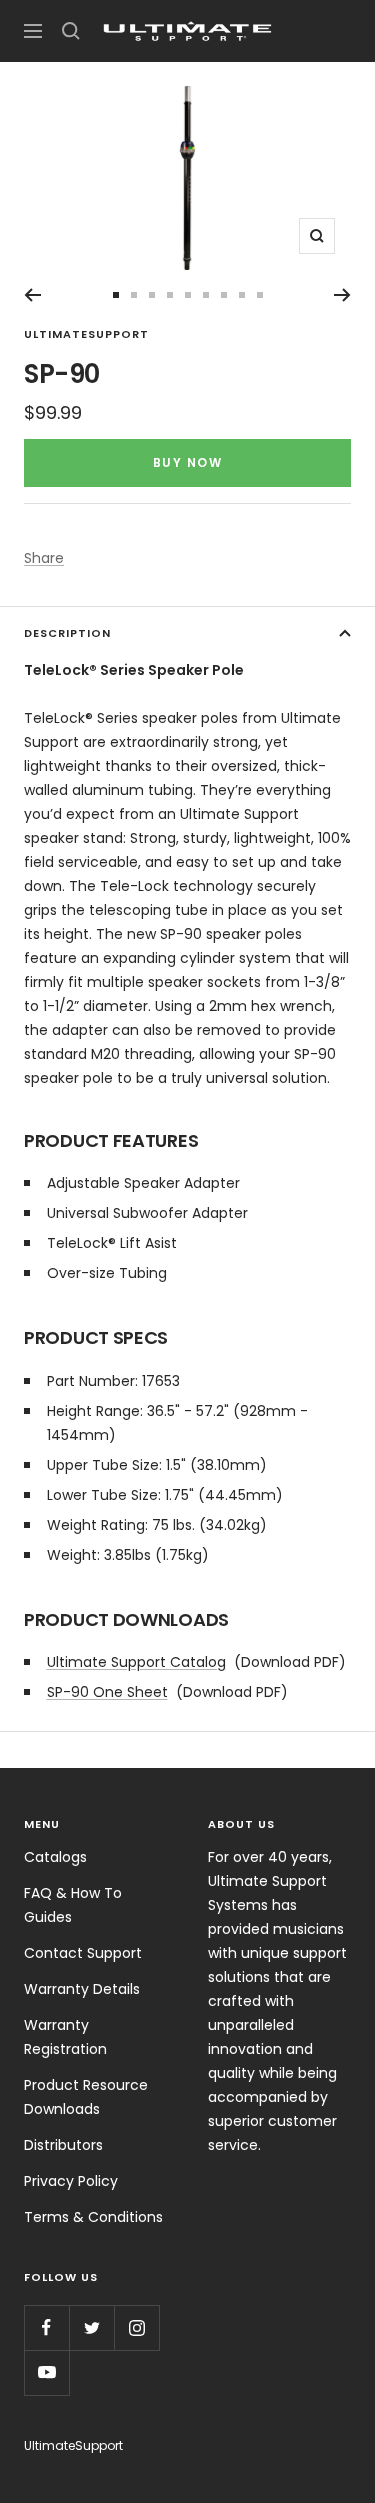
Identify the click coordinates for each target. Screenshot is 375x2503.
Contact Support (83, 1953)
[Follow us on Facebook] (46, 2327)
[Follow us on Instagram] (136, 2327)
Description (67, 633)
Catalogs (55, 1857)
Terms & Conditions (93, 2217)
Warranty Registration (65, 2037)
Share (44, 558)
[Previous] (32, 295)
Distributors (63, 2145)
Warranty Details (82, 1989)
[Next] (342, 295)
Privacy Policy (71, 2181)
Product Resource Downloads (86, 2097)
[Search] (71, 31)
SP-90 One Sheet (107, 1692)
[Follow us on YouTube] (46, 2372)
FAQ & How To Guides (73, 1905)
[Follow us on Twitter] (91, 2327)
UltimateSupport (86, 334)
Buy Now (188, 462)
